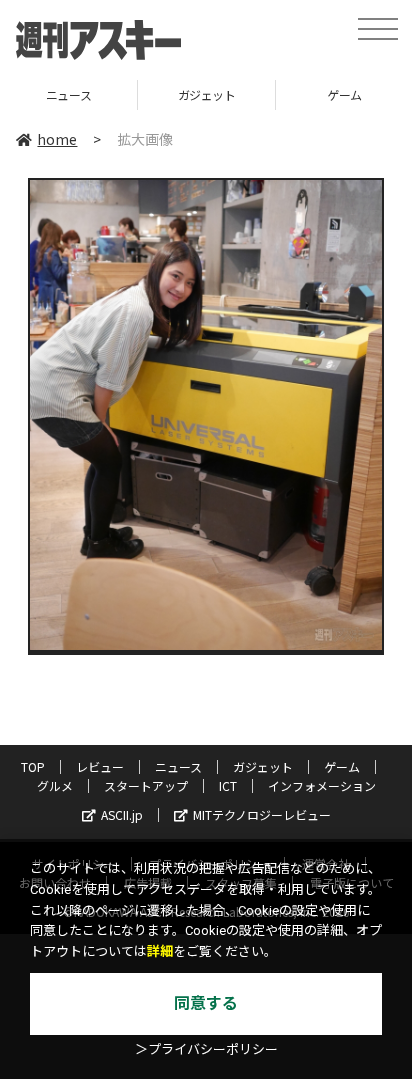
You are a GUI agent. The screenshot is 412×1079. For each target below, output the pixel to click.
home (57, 139)
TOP (33, 766)
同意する (206, 1003)
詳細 (160, 951)
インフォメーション (322, 785)
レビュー (100, 766)
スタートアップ (146, 785)
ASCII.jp (122, 814)
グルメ (55, 785)
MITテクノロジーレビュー (262, 814)
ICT (228, 785)
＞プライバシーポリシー (206, 1049)
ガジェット (101, 94)
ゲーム (238, 94)
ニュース (178, 766)
